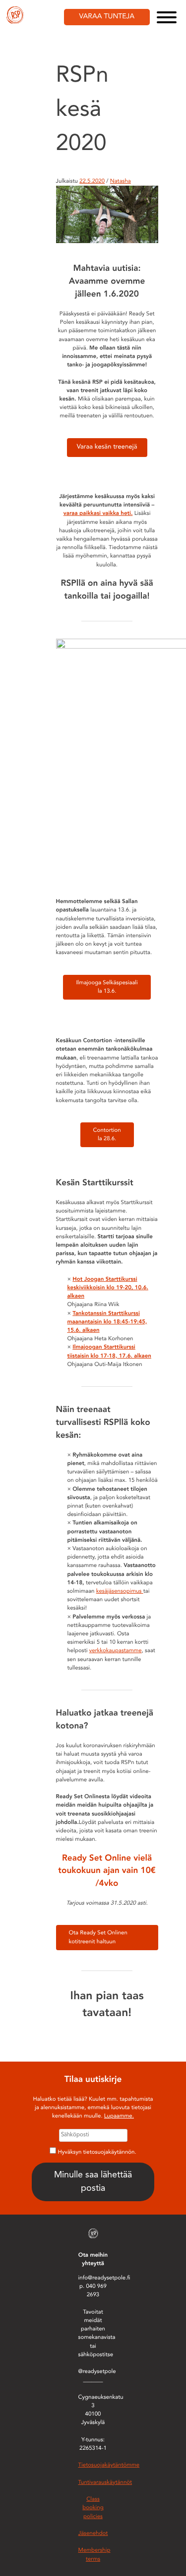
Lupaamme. (119, 2116)
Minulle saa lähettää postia (93, 2182)
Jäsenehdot (93, 2533)
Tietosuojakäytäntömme (109, 2465)
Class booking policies (93, 2508)
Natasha (121, 181)
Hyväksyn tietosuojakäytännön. (97, 2152)
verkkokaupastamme (116, 1651)
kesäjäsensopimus (120, 1591)
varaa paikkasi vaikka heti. (98, 513)
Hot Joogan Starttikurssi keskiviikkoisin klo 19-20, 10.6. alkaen (108, 1288)
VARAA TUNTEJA (107, 17)
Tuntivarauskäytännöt (105, 2482)
